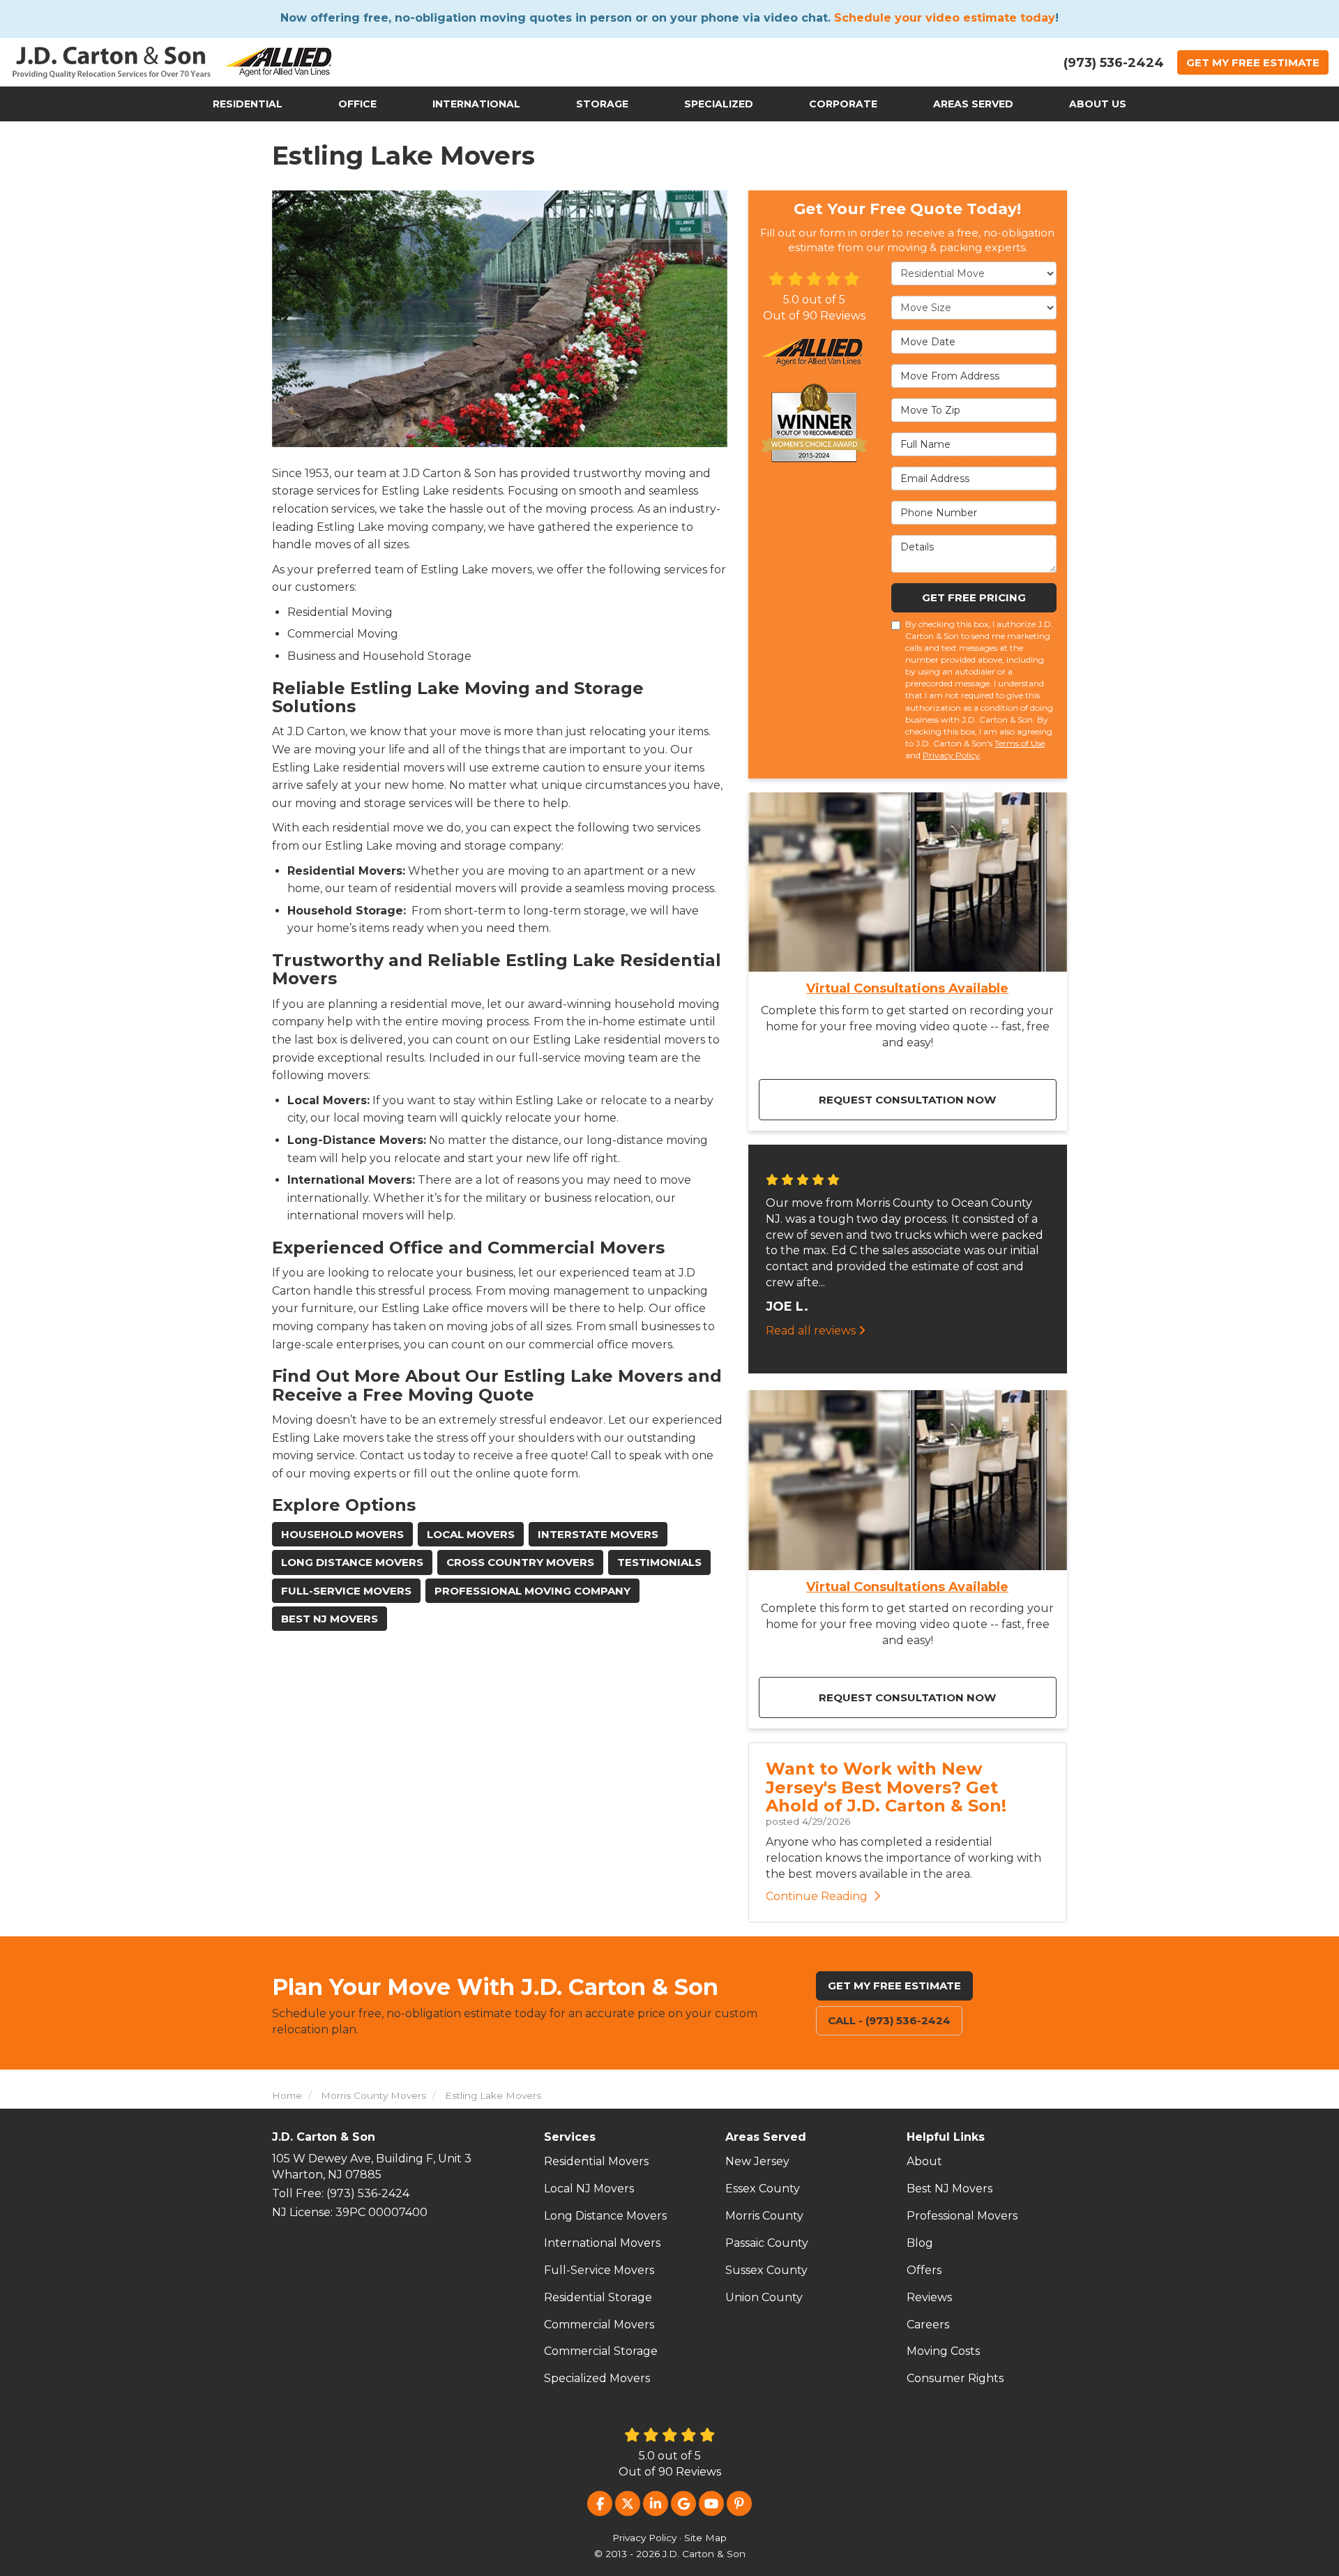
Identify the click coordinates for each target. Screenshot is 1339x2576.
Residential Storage (598, 2297)
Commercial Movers (599, 2325)
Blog (920, 2243)
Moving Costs (943, 2351)
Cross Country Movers (520, 1562)
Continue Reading (817, 1896)
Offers (924, 2270)
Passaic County (767, 2243)
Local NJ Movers (589, 2189)
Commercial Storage (601, 2351)
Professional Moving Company (532, 1591)
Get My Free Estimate (894, 1986)
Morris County (764, 2216)
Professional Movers (962, 2216)
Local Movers (471, 1534)
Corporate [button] (843, 104)
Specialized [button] (719, 104)
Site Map (705, 2538)
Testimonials (659, 1562)
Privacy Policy (951, 755)
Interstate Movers (598, 1534)
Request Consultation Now (907, 1100)
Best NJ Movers (330, 1619)
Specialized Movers (597, 2378)
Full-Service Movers (346, 1591)
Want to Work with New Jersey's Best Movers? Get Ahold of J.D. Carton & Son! (886, 1787)
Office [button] (357, 104)
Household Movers (342, 1534)
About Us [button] (1098, 104)
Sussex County (766, 2270)
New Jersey (757, 2161)
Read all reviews (812, 1331)
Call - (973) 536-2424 (889, 2020)
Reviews (929, 2297)
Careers (928, 2325)
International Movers (602, 2243)
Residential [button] (248, 104)
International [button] (476, 104)
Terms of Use (1020, 743)
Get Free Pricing (974, 597)
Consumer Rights (955, 2378)
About (924, 2161)
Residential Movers (596, 2161)
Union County (764, 2297)
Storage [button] (602, 104)
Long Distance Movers (352, 1562)
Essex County (763, 2189)
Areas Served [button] (973, 104)
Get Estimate (1253, 62)
